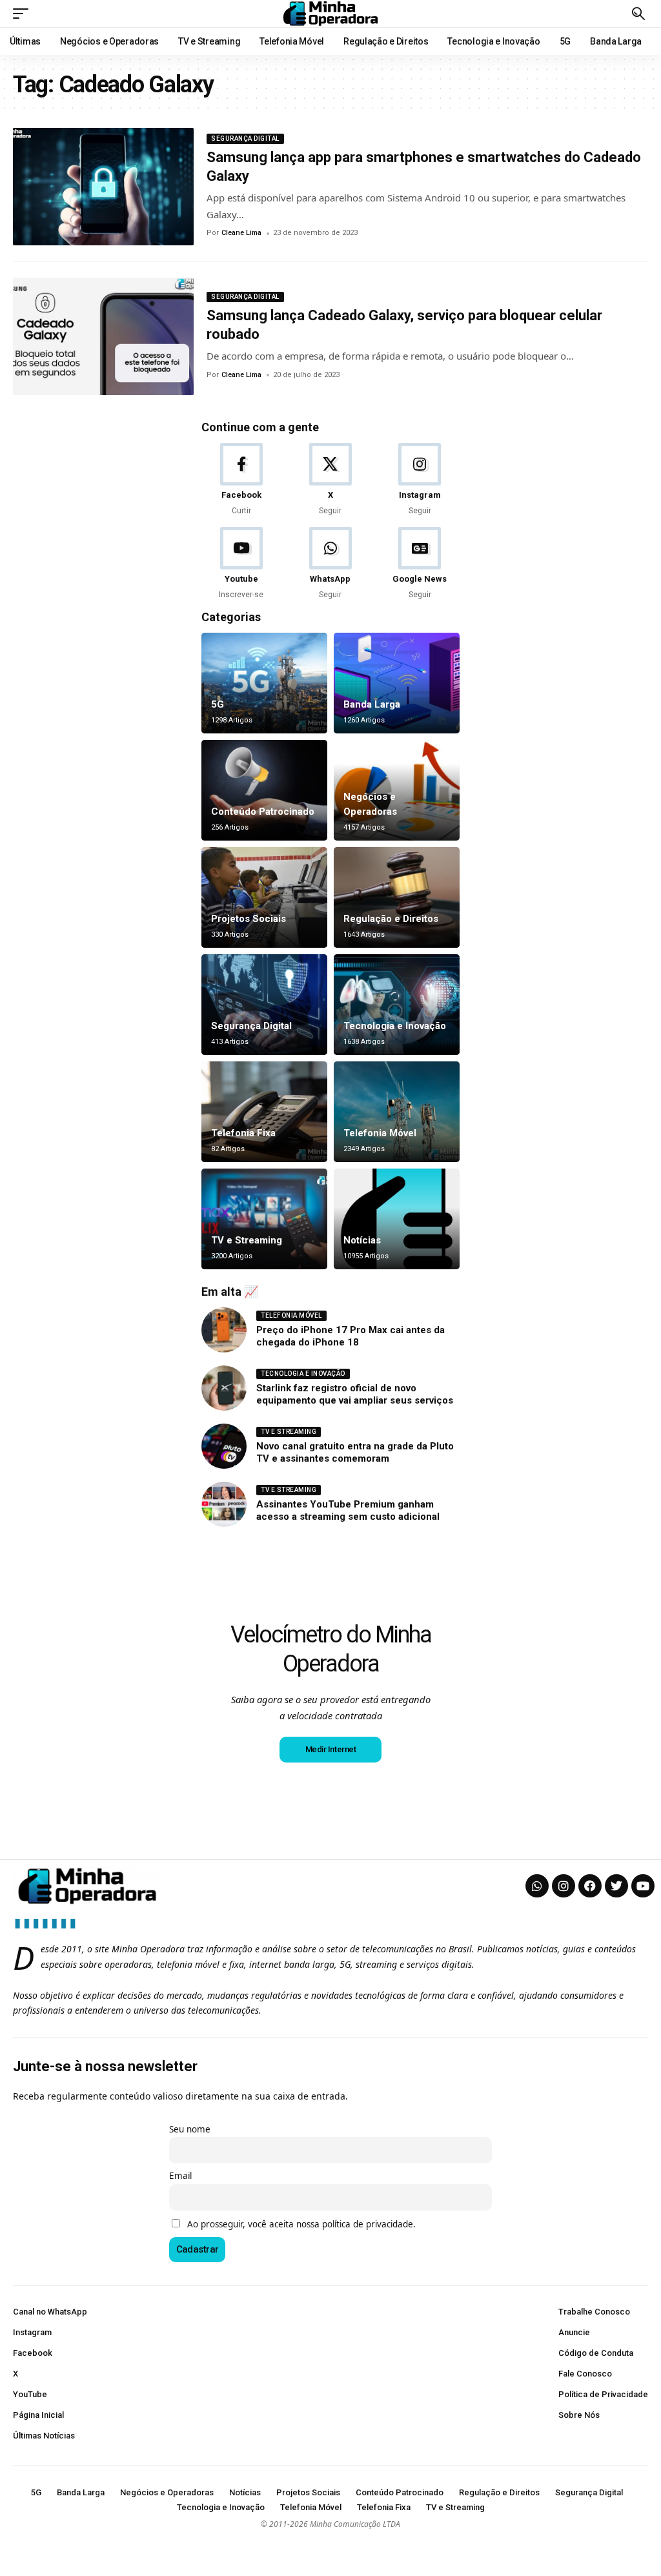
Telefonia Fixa (243, 1133)
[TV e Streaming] (264, 1219)
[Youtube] (241, 564)
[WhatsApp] (330, 564)
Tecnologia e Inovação (395, 1026)
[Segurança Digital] (264, 1005)
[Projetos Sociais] (264, 897)
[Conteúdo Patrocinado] (264, 790)
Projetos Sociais (249, 919)
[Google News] (420, 564)
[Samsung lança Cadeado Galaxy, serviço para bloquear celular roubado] (103, 336)
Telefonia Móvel (380, 1133)
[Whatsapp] (537, 1886)
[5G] (264, 683)
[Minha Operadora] (330, 14)
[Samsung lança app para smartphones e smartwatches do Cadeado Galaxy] (103, 187)
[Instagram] (420, 480)
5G (218, 704)
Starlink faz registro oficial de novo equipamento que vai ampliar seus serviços (355, 1395)
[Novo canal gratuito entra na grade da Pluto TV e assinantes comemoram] (224, 1446)
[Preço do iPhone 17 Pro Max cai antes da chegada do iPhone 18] (224, 1330)
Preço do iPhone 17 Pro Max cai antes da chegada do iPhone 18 (351, 1336)
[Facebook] (241, 480)
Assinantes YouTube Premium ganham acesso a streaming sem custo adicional (348, 1511)
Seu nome (190, 2129)
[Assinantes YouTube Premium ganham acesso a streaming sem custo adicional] (224, 1504)
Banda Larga (372, 704)
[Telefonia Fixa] (264, 1112)
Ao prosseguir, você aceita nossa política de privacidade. (301, 2224)
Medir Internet (331, 1749)
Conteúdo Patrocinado (263, 812)
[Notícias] (397, 1219)
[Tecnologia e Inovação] (397, 1005)
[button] (24, 14)
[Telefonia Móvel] (397, 1112)
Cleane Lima (241, 233)
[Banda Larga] (397, 683)
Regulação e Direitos (391, 919)
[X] (330, 480)
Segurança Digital (245, 138)
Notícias (362, 1240)
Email (180, 2176)
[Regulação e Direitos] (397, 897)
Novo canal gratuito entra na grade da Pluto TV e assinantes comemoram (355, 1453)
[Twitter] (616, 1886)
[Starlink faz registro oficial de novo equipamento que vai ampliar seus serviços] (224, 1388)
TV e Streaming (247, 1240)
